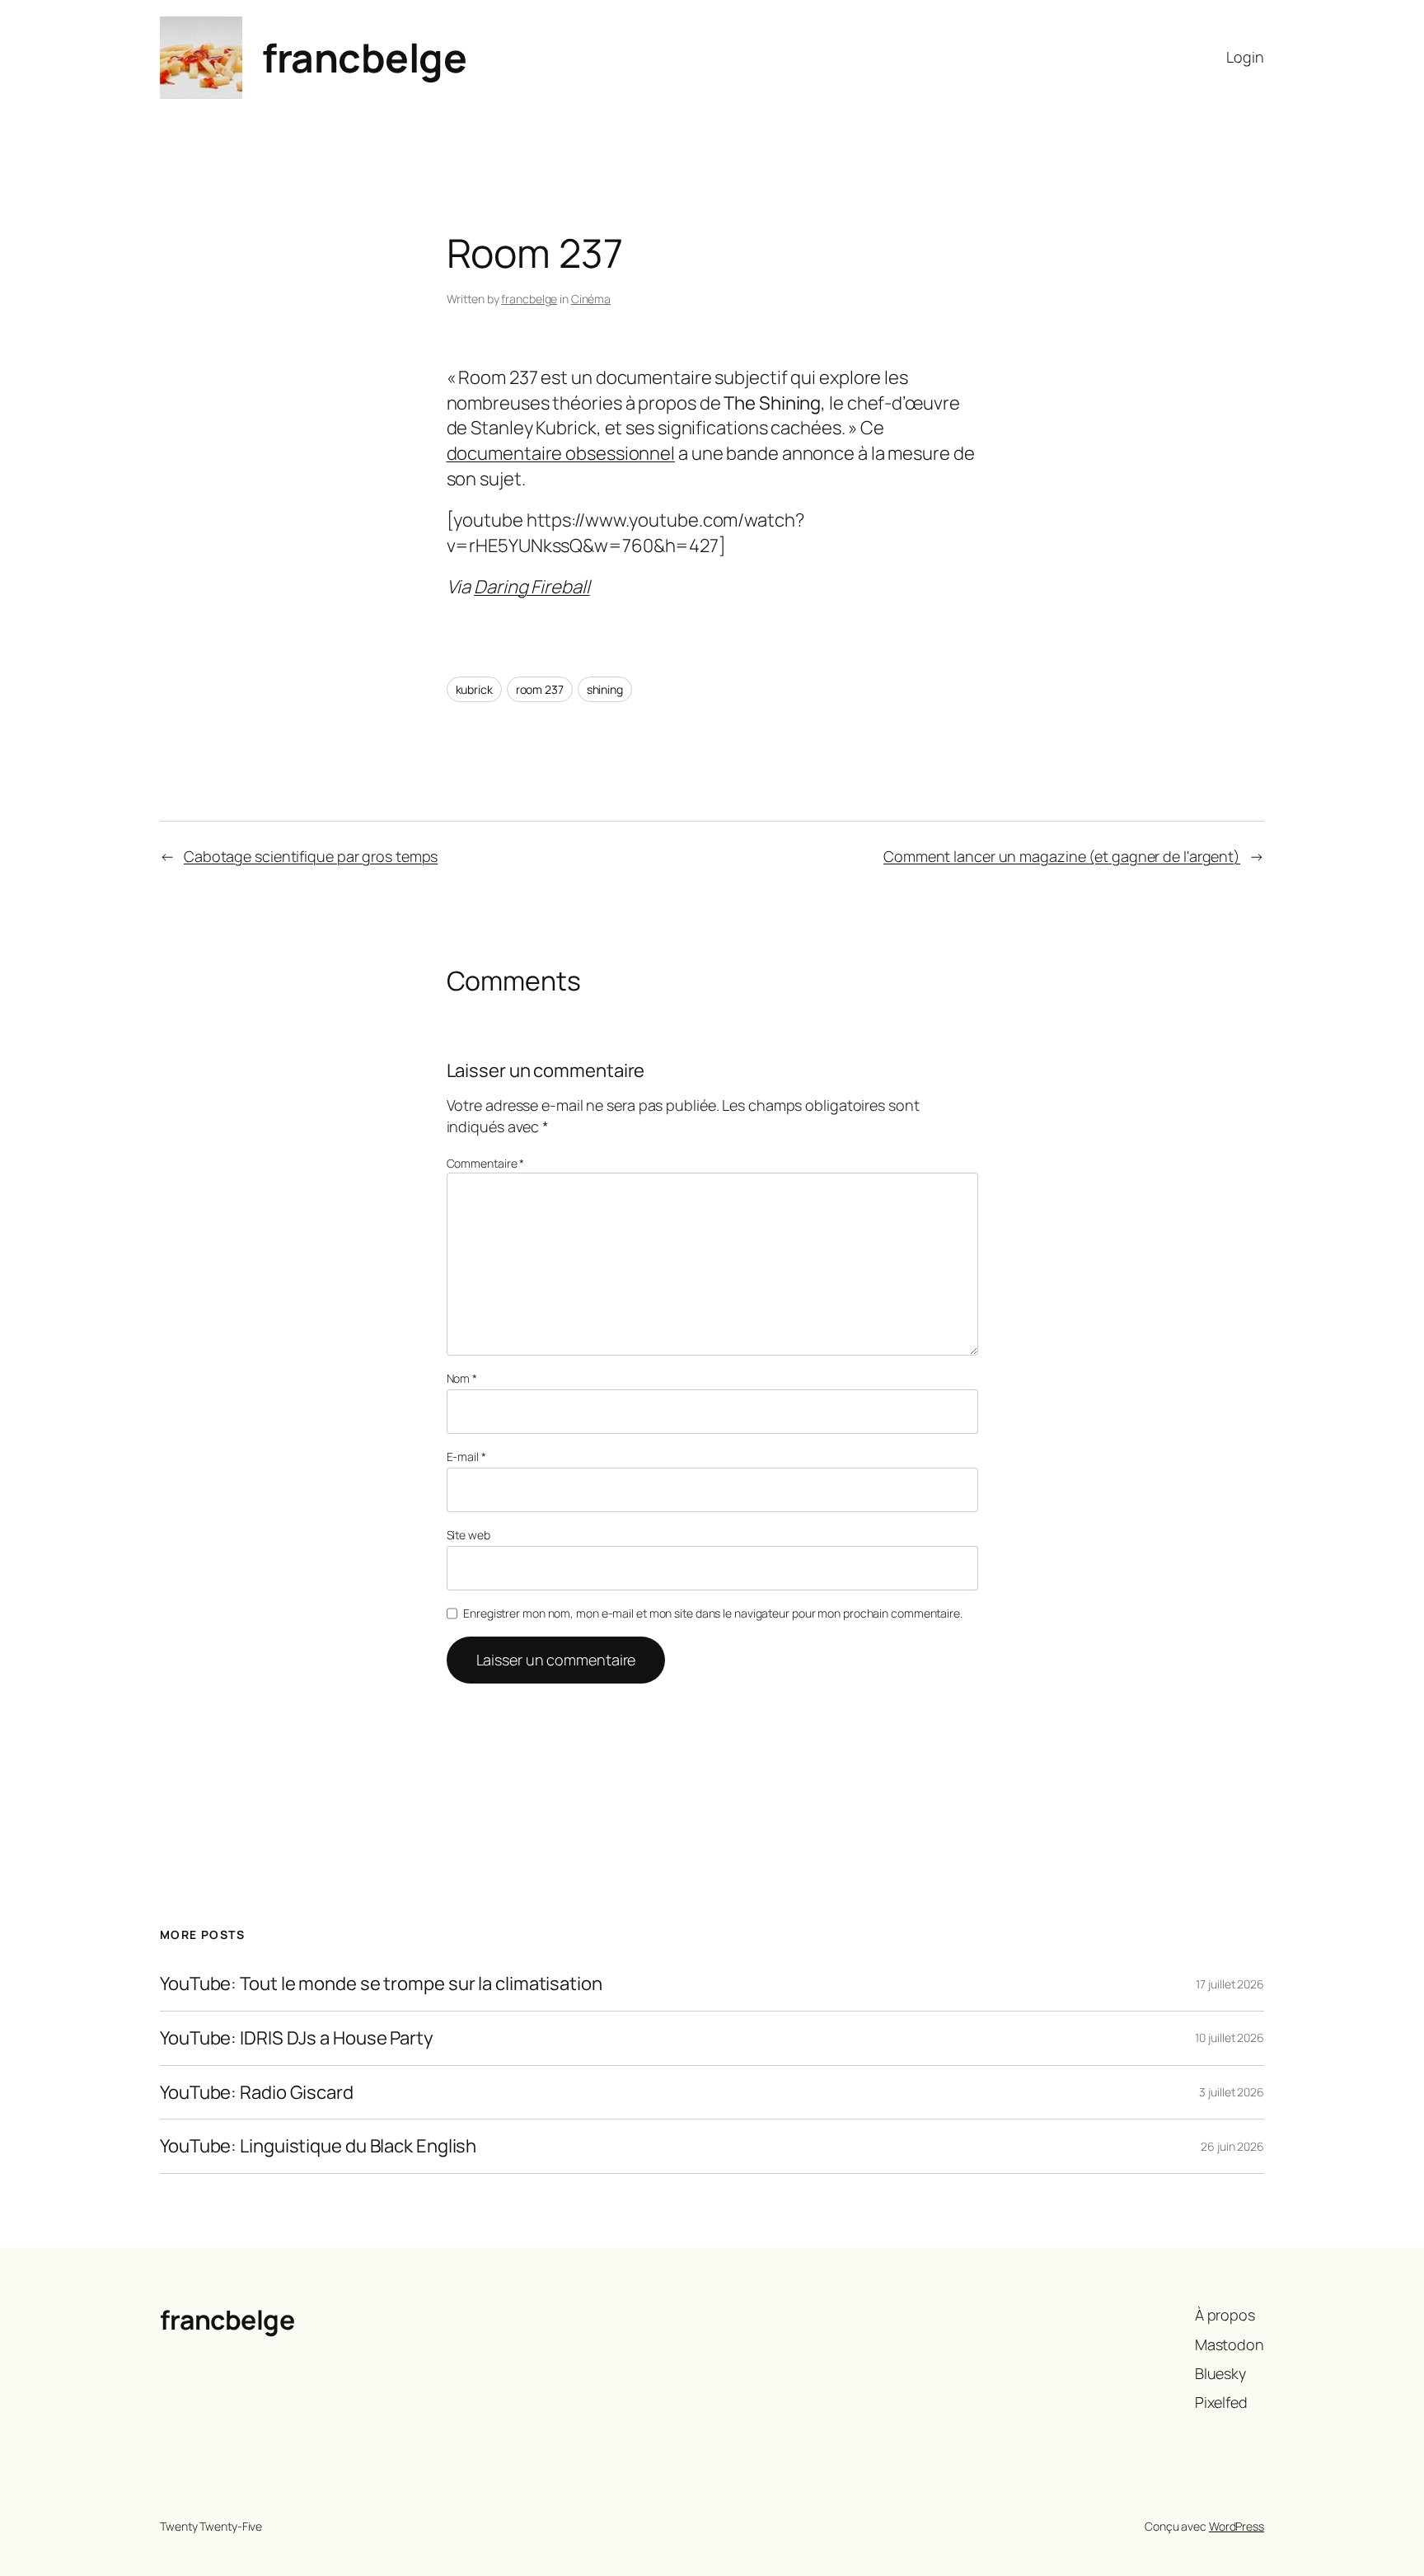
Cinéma (591, 299)
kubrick (474, 689)
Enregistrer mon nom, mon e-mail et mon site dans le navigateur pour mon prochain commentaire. (713, 1613)
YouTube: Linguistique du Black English (318, 2146)
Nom (462, 1378)
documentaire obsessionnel (561, 453)
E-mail (466, 1457)
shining (605, 689)
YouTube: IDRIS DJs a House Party (297, 2038)
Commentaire (486, 1163)
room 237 (540, 689)
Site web (468, 1535)
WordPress (1237, 2526)
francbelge (364, 57)
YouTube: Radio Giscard (257, 2093)
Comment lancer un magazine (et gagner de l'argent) (1062, 856)
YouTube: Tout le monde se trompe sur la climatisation (381, 1984)
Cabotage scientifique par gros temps (311, 856)
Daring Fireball (532, 587)
